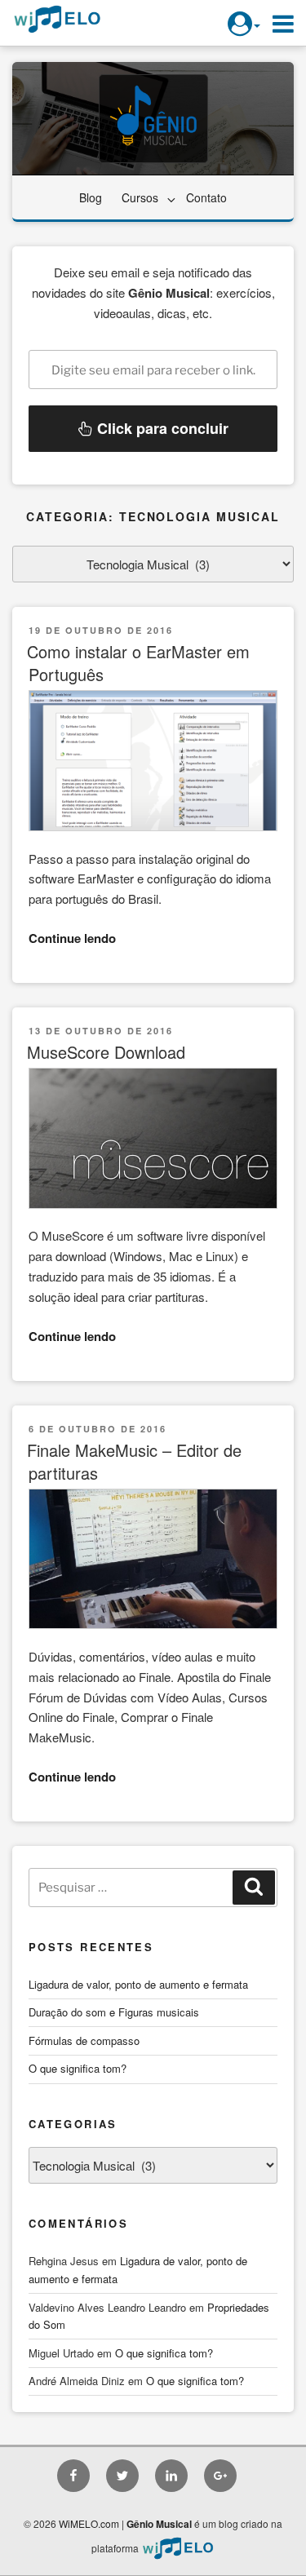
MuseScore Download (106, 1052)
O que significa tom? (78, 2068)
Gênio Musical (159, 2524)
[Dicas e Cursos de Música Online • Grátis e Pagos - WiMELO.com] (178, 2548)
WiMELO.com (89, 2523)
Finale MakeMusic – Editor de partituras (134, 1461)
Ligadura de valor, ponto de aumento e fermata (138, 1984)
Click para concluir (161, 428)
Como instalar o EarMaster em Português (138, 663)
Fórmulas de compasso (84, 2040)
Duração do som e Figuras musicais (114, 2012)
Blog (91, 197)
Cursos (140, 197)
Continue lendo (72, 938)
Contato (206, 197)
